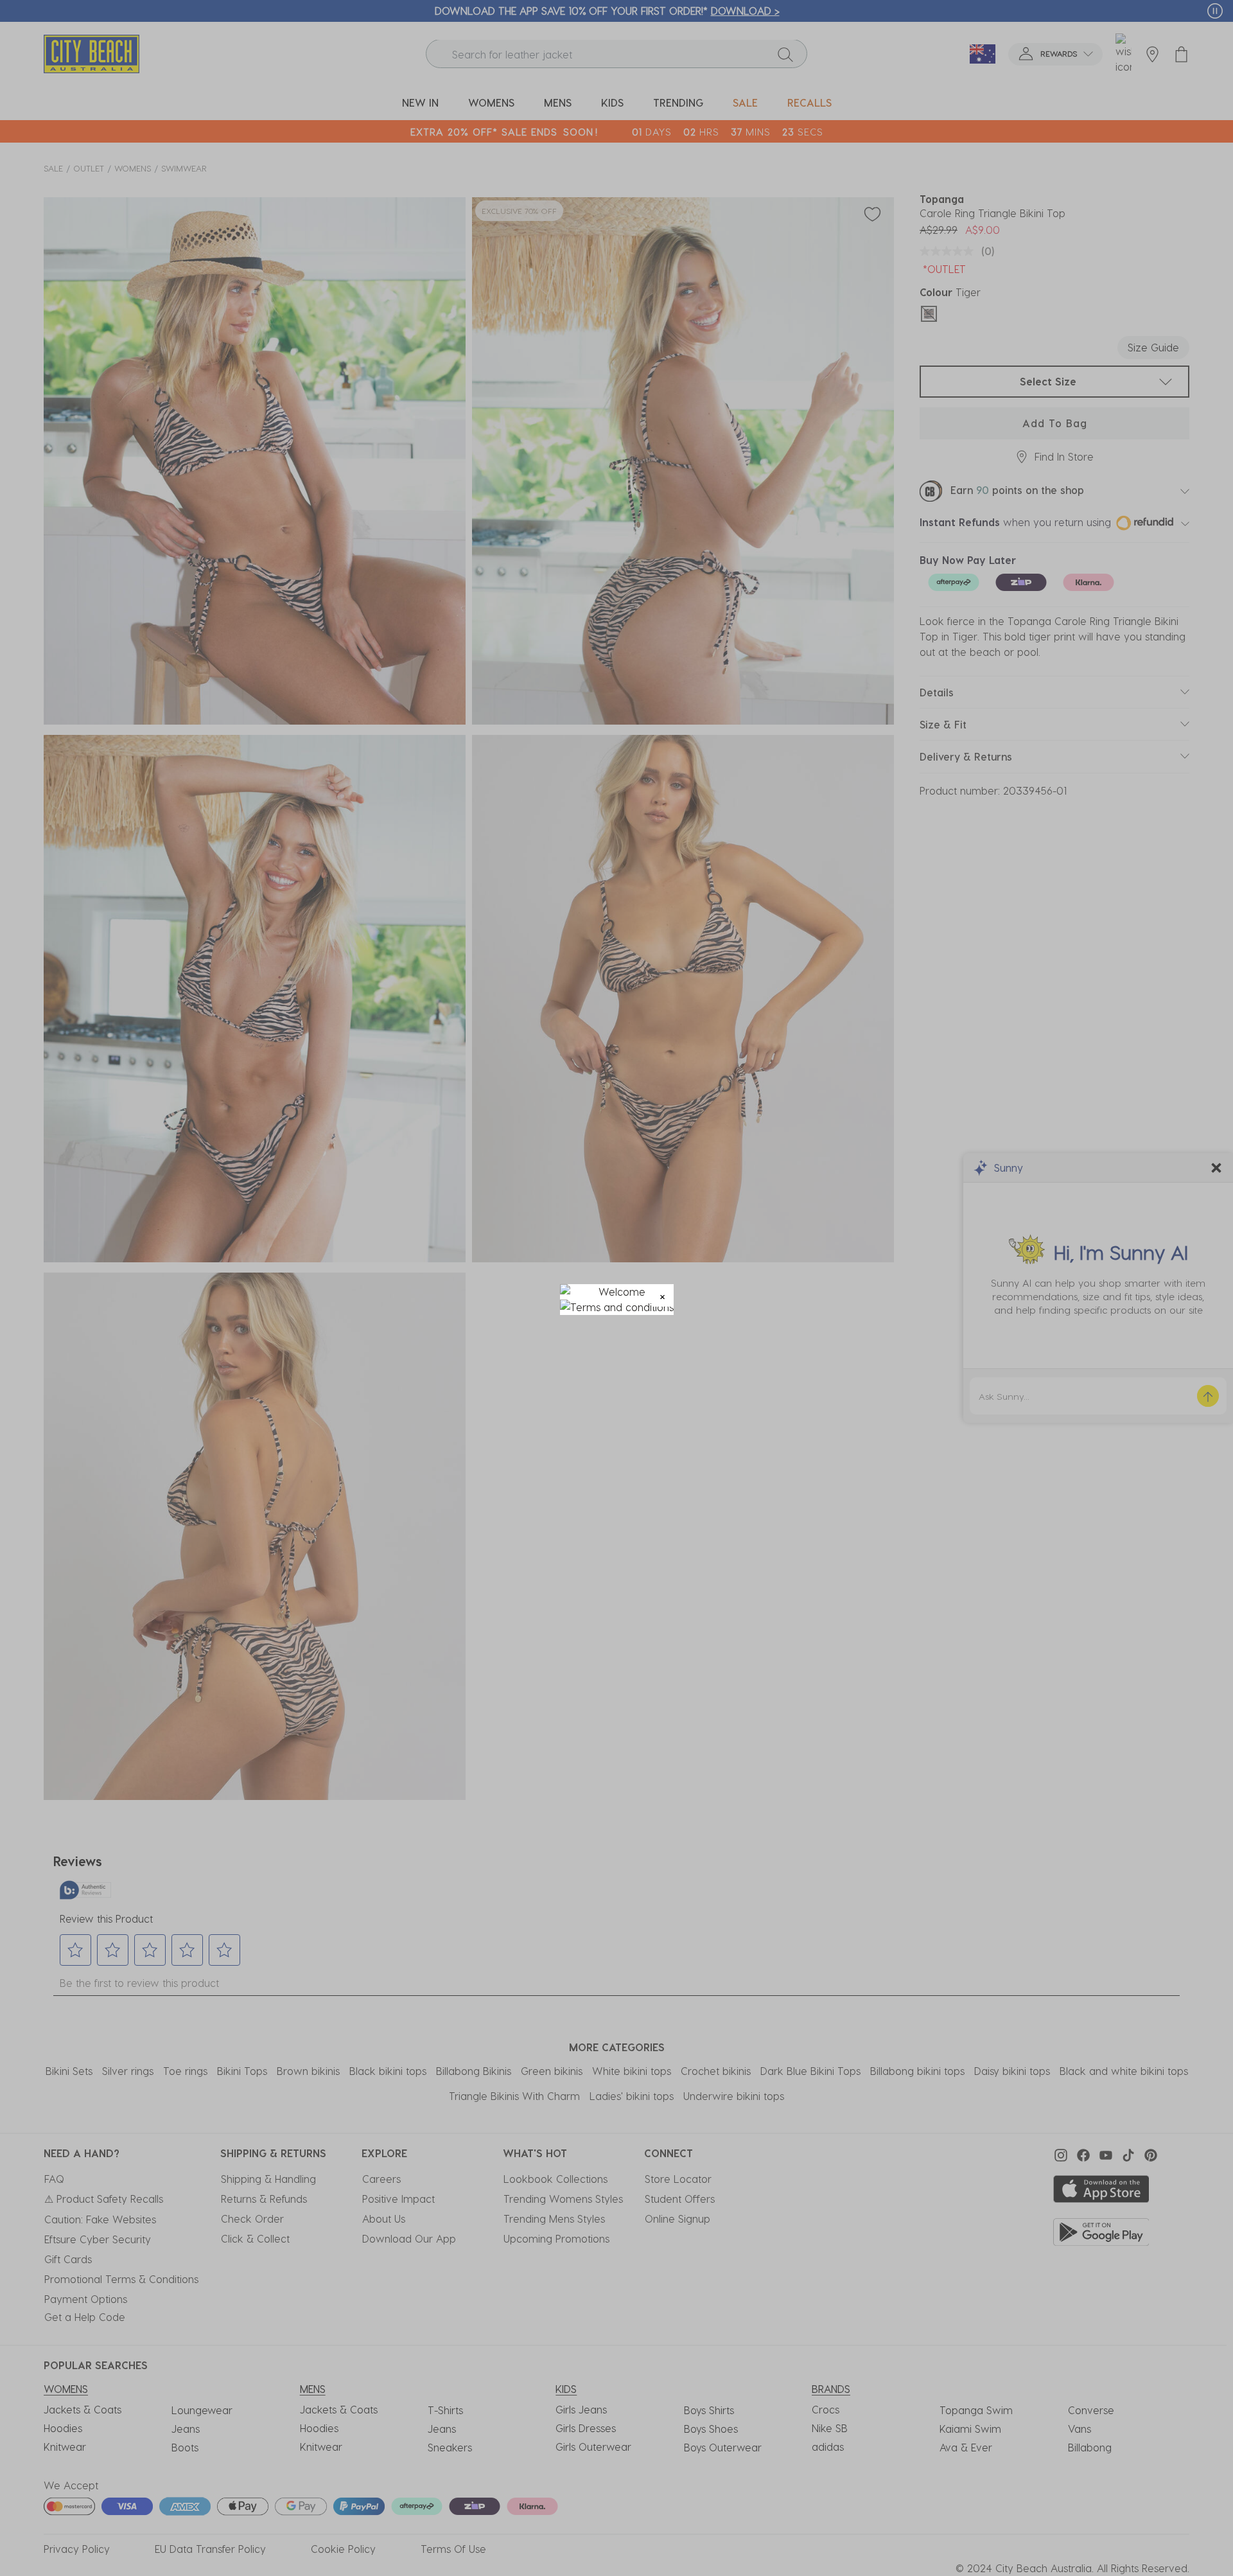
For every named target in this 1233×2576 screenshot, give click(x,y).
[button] (662, 1295)
